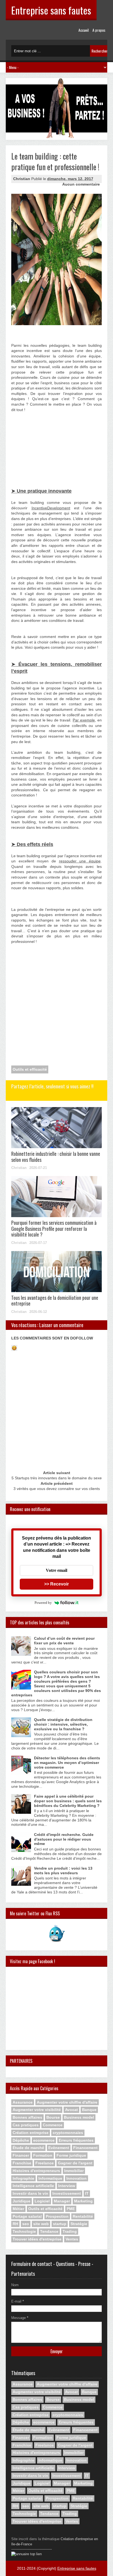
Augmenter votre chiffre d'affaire (67, 2102)
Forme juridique (71, 2155)
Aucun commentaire (81, 184)
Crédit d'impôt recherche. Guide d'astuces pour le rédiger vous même (64, 1839)
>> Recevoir (56, 1584)
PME (71, 2209)
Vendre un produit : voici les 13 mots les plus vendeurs (63, 1871)
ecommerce (44, 2140)
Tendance (49, 2231)
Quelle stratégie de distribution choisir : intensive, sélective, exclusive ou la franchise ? (63, 1724)
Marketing (83, 2201)
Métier (18, 2209)
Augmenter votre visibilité (37, 2110)
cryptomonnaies (68, 2133)
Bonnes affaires (27, 2117)
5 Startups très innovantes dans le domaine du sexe (57, 1478)
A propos (99, 30)
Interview (67, 2186)
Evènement (59, 2148)
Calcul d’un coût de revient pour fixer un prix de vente (64, 1641)
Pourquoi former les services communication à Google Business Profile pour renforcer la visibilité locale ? (54, 1228)
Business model (79, 2117)
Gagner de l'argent (75, 2163)
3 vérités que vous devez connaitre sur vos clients (57, 1489)
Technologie (24, 2231)
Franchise (22, 2163)
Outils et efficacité (30, 1069)
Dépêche (21, 2140)
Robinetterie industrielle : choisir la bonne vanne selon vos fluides (56, 1157)
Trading (70, 2231)
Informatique (50, 2178)
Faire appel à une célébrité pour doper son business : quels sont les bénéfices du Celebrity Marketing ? (68, 1801)
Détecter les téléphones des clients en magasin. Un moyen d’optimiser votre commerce (67, 1763)
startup (60, 2224)
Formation (43, 2155)
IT (87, 2193)
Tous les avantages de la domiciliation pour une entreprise (55, 1301)
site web (41, 2224)
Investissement (67, 2193)
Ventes (72, 2239)
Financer (21, 2155)
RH (15, 2224)
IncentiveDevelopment (51, 508)
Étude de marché (28, 2148)
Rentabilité (83, 2216)
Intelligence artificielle (33, 2186)
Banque (89, 2110)
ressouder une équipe (80, 861)
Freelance (45, 2163)
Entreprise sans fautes (51, 10)
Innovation (77, 2178)
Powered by (43, 1603)
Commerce (53, 2125)
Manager (62, 2201)
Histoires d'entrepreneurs (36, 2171)
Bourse (53, 2117)
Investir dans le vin (30, 2193)
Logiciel (42, 2201)
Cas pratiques (26, 2125)
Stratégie (79, 2224)
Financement (85, 2148)
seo (26, 2224)
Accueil (84, 30)
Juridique (22, 2201)
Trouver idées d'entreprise (37, 2239)
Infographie (23, 2178)
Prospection (57, 2216)
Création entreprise (31, 2133)
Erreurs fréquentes (76, 2140)
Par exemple (84, 720)
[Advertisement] (39, 435)
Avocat (71, 2110)
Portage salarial (27, 2216)
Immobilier (74, 2171)
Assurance (23, 2102)
